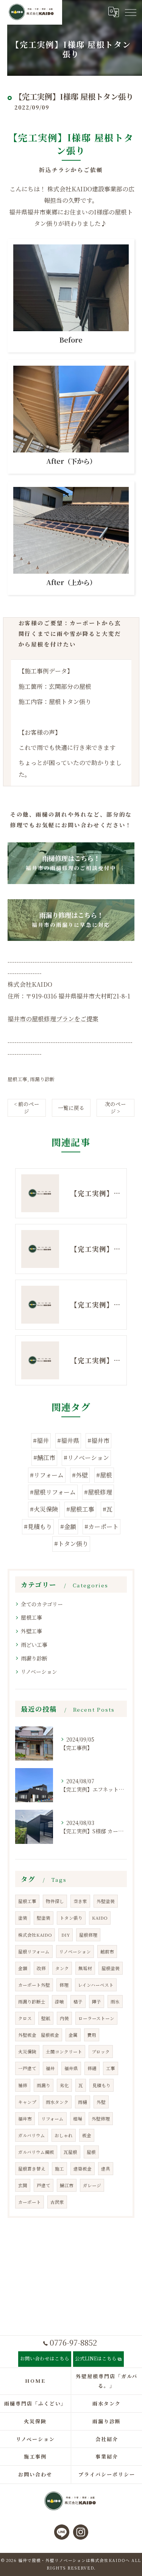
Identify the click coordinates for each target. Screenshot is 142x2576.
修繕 (92, 2068)
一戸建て (27, 2068)
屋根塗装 (111, 1968)
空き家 (80, 1901)
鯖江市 (67, 2185)
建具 (106, 2169)
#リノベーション (86, 1458)
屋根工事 (17, 1079)
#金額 (68, 1527)
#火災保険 (44, 1509)
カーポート (30, 2202)
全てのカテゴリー (42, 1604)
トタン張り (71, 1918)
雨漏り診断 (42, 1079)
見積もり (101, 2085)
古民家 (57, 2202)
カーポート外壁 (34, 1985)
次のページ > (115, 1107)
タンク (62, 1968)
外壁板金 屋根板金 (39, 2035)
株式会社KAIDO (35, 1935)
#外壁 (80, 1475)
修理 (64, 1985)
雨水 (115, 2002)
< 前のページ (27, 1107)
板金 (87, 2135)
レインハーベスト (96, 1985)
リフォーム (52, 2119)
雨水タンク (57, 2102)
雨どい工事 (34, 1645)
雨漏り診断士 (32, 2002)
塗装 (23, 1918)
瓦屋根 (70, 2152)
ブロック (101, 2052)
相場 (78, 2119)
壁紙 (46, 2018)
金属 (73, 2035)
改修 (41, 1968)
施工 (59, 2169)
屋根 (91, 2152)
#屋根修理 (98, 1492)
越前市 (107, 1952)
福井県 (71, 2068)
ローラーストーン (96, 2018)
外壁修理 (101, 2119)
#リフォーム (47, 1475)
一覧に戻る (71, 1108)
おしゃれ (64, 2135)
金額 (23, 1968)
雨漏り (44, 2085)
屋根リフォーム (34, 1952)
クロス (25, 2018)
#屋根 (104, 1475)
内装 (64, 2018)
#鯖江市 (44, 1458)
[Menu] (130, 12)
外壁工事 (31, 1631)
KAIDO (100, 1918)
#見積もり (38, 1527)
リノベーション (39, 1671)
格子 (78, 2002)
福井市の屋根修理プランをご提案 (53, 1019)
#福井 (41, 1441)
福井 (50, 2068)
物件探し (55, 1901)
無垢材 (85, 1968)
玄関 (23, 2185)
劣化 (64, 2085)
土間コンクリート (64, 2052)
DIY (66, 1935)
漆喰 (59, 2002)
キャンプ (27, 2102)
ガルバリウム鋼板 (36, 2152)
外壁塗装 (106, 1901)
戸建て (44, 2185)
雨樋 (83, 2102)
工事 (111, 2068)
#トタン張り (71, 1544)
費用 (92, 2035)
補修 (23, 2085)
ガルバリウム (32, 2135)
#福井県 (68, 1441)
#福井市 (98, 1441)
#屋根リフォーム (53, 1492)
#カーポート (101, 1527)
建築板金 (83, 2169)
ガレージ (92, 2185)
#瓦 (108, 1509)
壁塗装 (44, 1918)
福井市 (25, 2119)
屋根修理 (88, 1935)
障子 (97, 2002)
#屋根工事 (80, 1509)
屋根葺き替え (32, 2169)
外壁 (101, 2102)
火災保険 (27, 2052)
